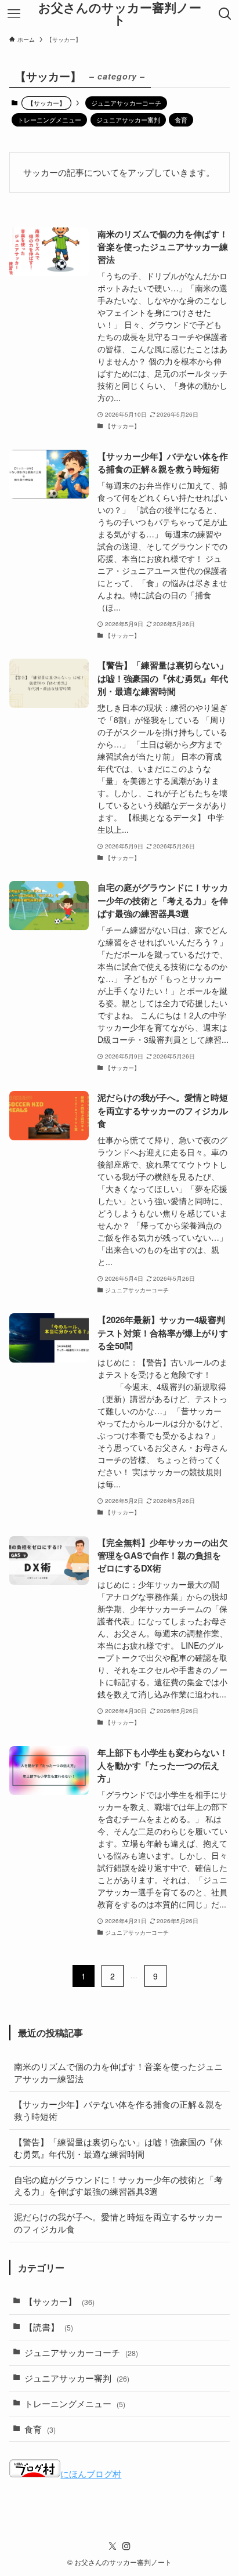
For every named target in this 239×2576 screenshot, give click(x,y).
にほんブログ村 (91, 2474)
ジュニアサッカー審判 (128, 120)
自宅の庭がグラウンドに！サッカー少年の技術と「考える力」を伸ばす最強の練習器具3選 (118, 2185)
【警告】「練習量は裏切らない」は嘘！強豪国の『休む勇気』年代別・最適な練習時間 (118, 2148)
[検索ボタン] (225, 14)
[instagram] (126, 2546)
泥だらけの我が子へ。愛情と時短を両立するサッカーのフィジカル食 (118, 2223)
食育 (181, 120)
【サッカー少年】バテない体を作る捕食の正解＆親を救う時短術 (118, 2110)
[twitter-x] (113, 2546)
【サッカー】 (59, 2301)
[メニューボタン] (14, 14)
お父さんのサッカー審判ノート (120, 14)
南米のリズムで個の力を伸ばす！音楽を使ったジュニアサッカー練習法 (118, 2072)
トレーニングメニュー (49, 120)
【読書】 (49, 2327)
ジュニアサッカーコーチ (126, 103)
